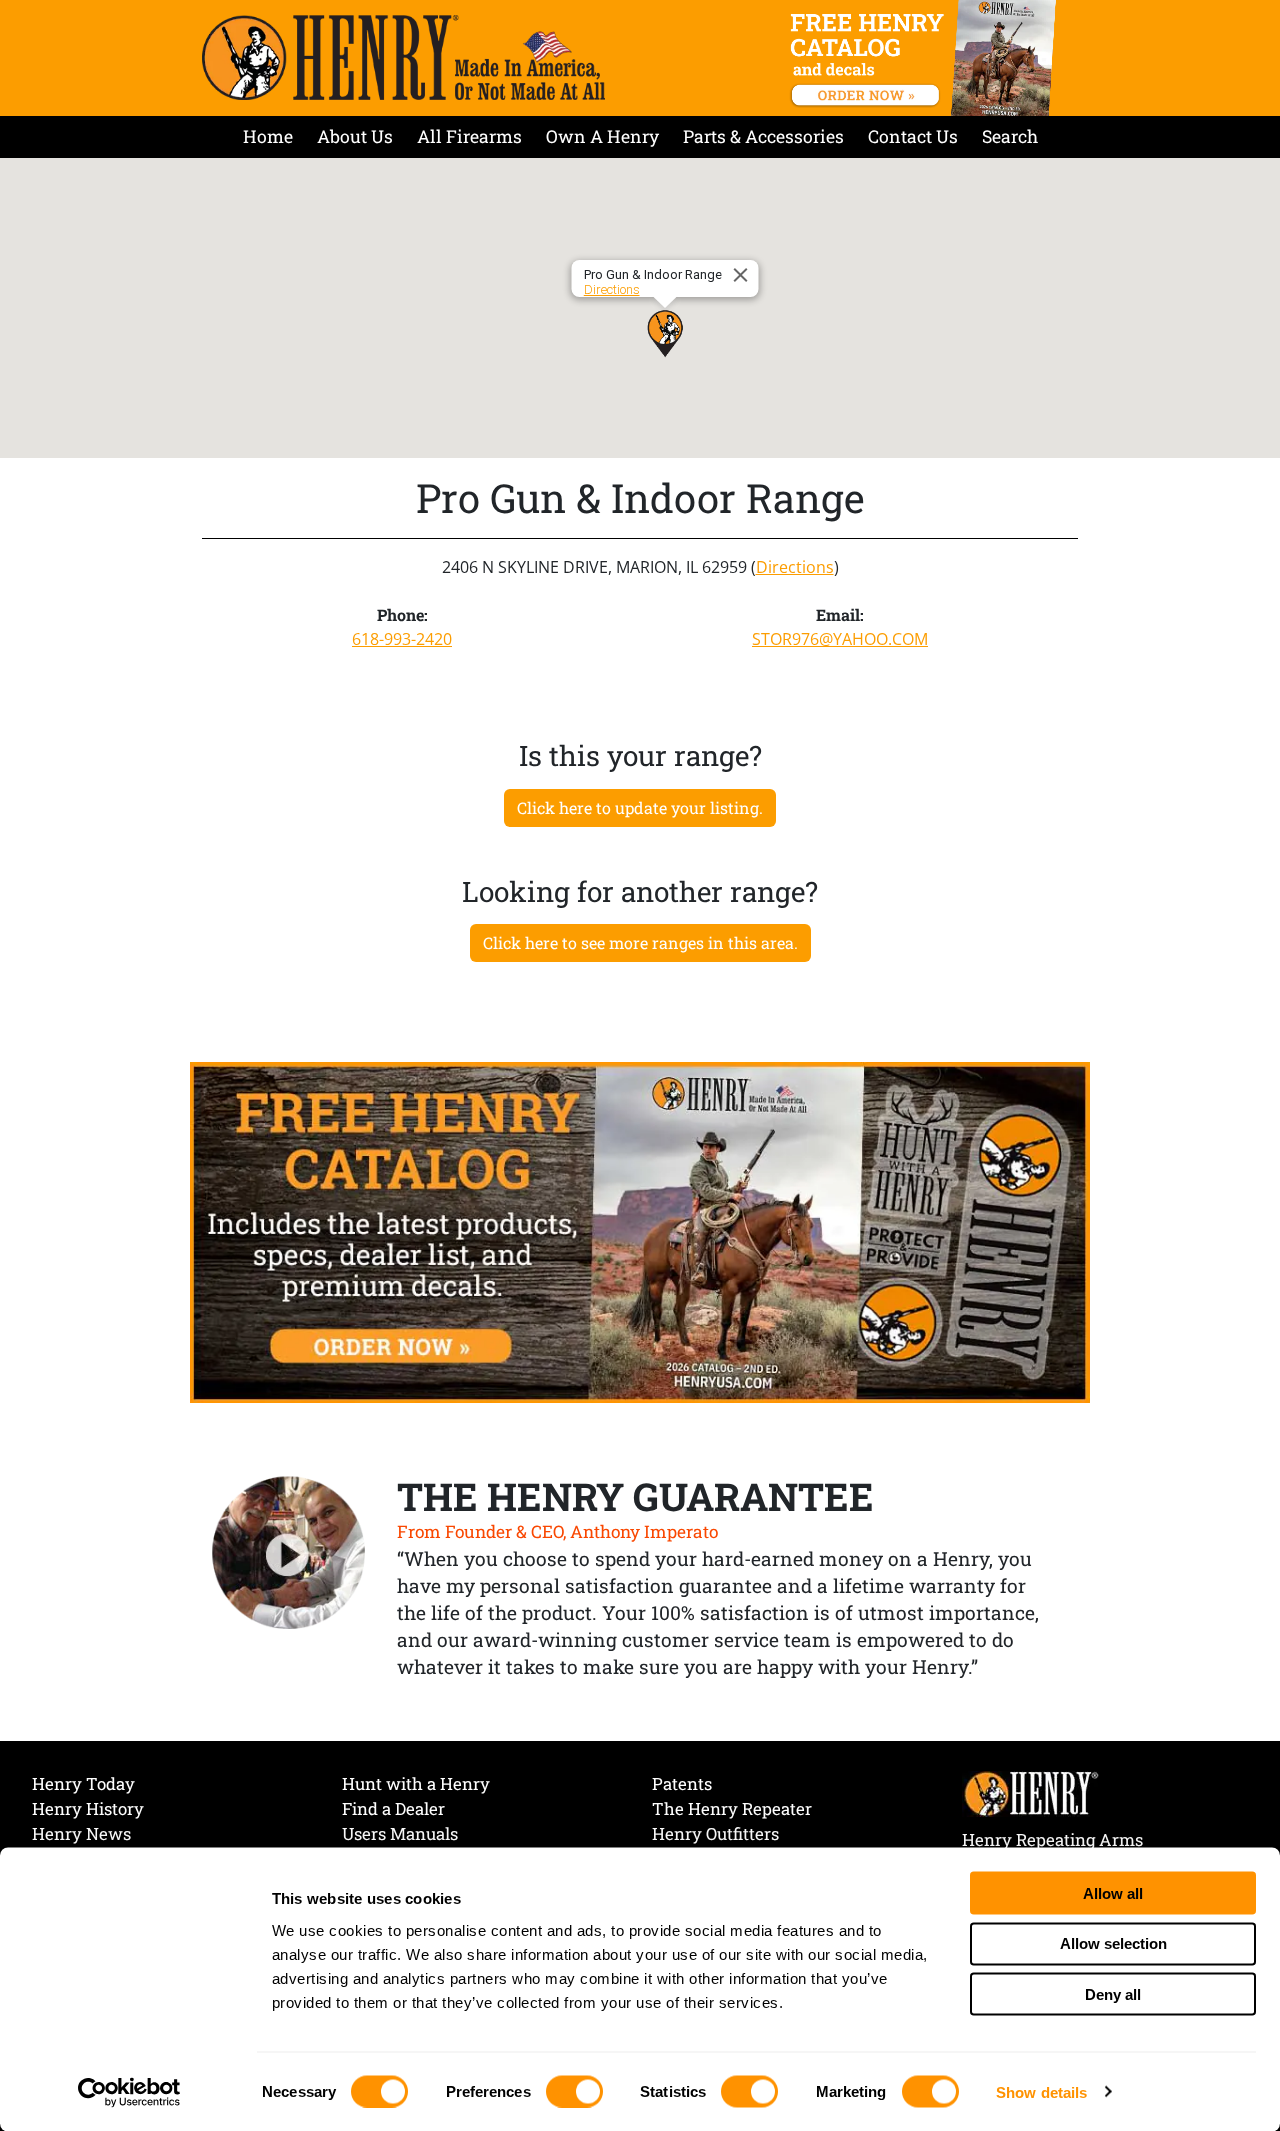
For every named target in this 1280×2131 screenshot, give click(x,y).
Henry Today (83, 1783)
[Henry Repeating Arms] (403, 57)
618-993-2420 (402, 639)
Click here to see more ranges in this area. (640, 942)
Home (268, 136)
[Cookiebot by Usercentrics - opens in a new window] (129, 2092)
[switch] (574, 2091)
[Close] (744, 275)
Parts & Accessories (763, 136)
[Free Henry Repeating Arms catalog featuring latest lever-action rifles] (926, 58)
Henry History (88, 1808)
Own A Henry (602, 136)
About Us (355, 136)
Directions (612, 289)
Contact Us (913, 136)
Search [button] (1010, 136)
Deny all (1113, 1993)
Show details (1041, 2091)
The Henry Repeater (732, 1808)
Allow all (1113, 1892)
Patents (682, 1783)
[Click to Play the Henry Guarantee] (289, 1554)
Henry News (81, 1833)
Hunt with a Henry (416, 1783)
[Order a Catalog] (640, 1231)
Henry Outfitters (715, 1833)
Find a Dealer (393, 1808)
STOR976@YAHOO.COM (840, 639)
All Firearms (469, 136)
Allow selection (1113, 1943)
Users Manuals (400, 1833)
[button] (665, 333)
